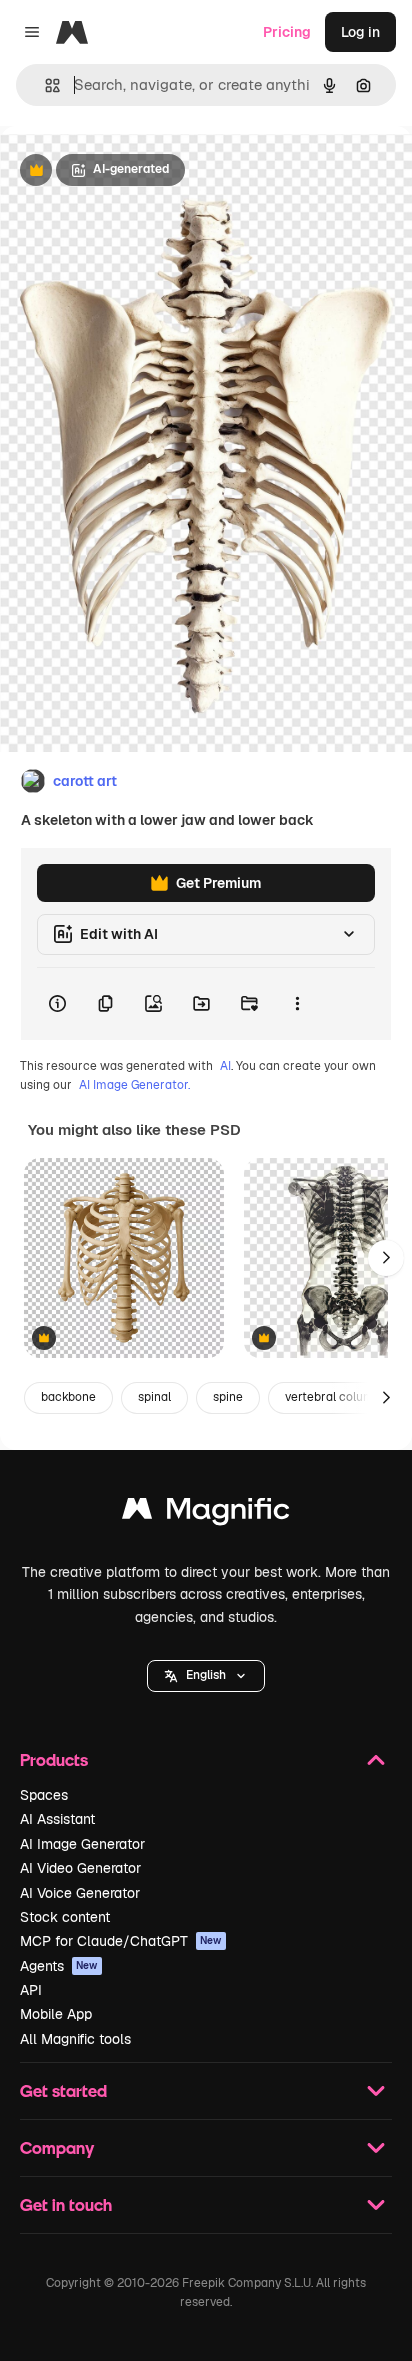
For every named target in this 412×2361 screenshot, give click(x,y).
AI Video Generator (80, 1868)
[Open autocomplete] (44, 85)
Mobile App (56, 2014)
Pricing (287, 32)
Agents (59, 1966)
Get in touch (66, 2204)
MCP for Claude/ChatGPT (121, 1941)
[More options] (297, 1004)
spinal (154, 1397)
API (31, 1990)
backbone (68, 1397)
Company (57, 2147)
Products (54, 1759)
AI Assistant (57, 1819)
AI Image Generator (82, 1844)
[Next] (386, 1258)
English (206, 1675)
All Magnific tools (75, 2039)
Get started (63, 2090)
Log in (360, 32)
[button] (206, 1676)
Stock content (65, 1917)
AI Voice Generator (80, 1893)
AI (225, 1066)
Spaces (44, 1795)
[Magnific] (206, 1513)
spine (228, 1397)
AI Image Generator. (134, 1085)
